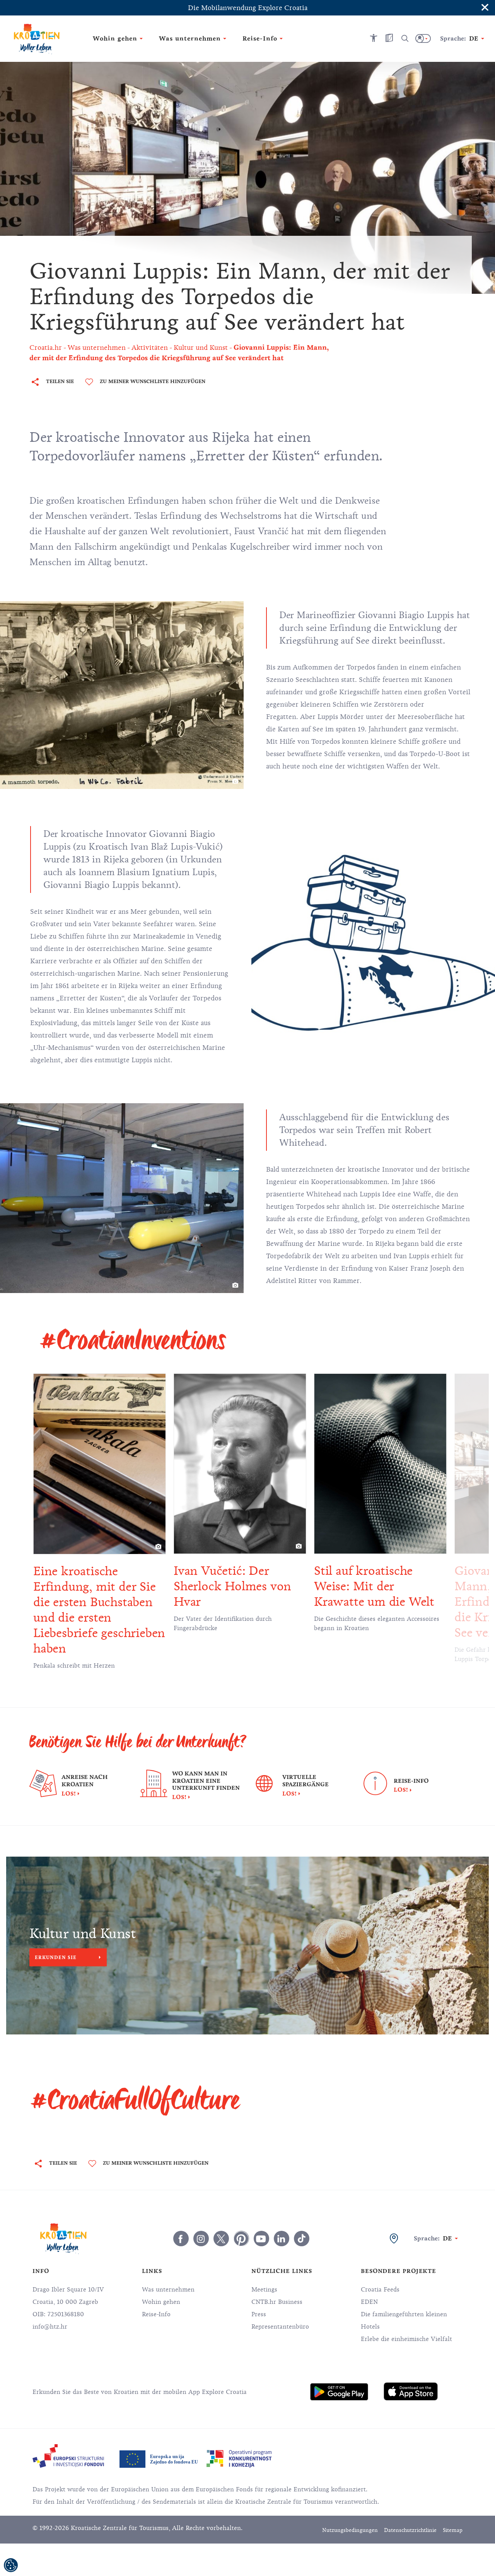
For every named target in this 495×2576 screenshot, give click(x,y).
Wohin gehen (161, 2302)
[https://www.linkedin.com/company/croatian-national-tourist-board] (282, 2239)
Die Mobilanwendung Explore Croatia (248, 8)
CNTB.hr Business (277, 2302)
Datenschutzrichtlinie (410, 2530)
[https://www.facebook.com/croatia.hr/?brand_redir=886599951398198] (181, 2239)
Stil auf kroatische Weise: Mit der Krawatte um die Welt (374, 1586)
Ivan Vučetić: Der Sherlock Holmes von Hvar (232, 1586)
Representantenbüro (280, 2327)
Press (259, 2314)
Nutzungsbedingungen (350, 2530)
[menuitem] (339, 2392)
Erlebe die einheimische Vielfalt (406, 2339)
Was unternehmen (168, 2290)
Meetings (264, 2290)
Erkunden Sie (56, 1957)
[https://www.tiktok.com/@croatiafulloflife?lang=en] (302, 2239)
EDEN (369, 2302)
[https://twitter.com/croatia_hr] (221, 2239)
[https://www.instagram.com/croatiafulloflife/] (201, 2239)
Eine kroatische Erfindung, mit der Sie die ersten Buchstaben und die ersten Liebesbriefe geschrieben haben (99, 1610)
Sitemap (453, 2530)
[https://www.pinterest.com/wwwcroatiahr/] (241, 2239)
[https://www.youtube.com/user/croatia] (261, 2239)
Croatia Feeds (380, 2290)
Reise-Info (156, 2314)
